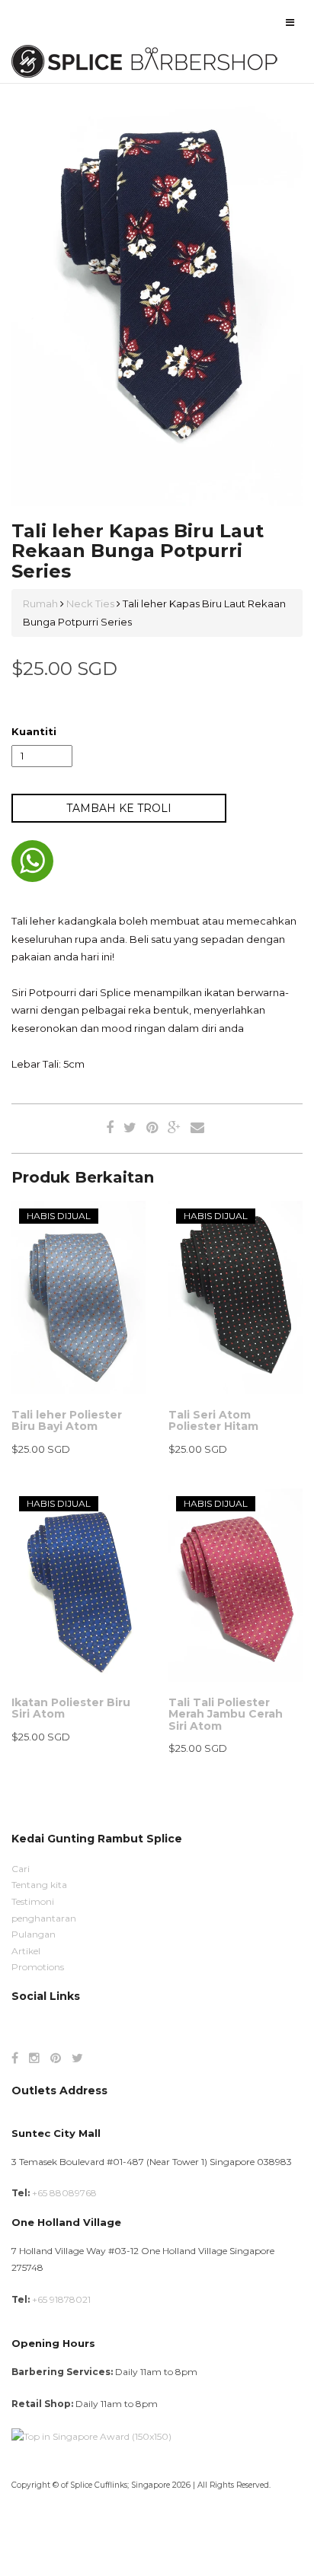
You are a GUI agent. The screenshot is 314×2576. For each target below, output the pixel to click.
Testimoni (33, 1901)
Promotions (38, 1967)
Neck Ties (90, 603)
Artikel (26, 1951)
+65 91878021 (61, 2299)
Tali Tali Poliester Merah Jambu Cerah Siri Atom (226, 1714)
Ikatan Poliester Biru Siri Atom (71, 1708)
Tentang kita (39, 1885)
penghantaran (44, 1918)
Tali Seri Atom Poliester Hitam (213, 1420)
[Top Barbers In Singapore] (91, 2436)
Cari (21, 1869)
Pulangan (34, 1934)
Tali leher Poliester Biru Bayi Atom (67, 1420)
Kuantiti (34, 731)
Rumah (42, 603)
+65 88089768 (64, 2193)
